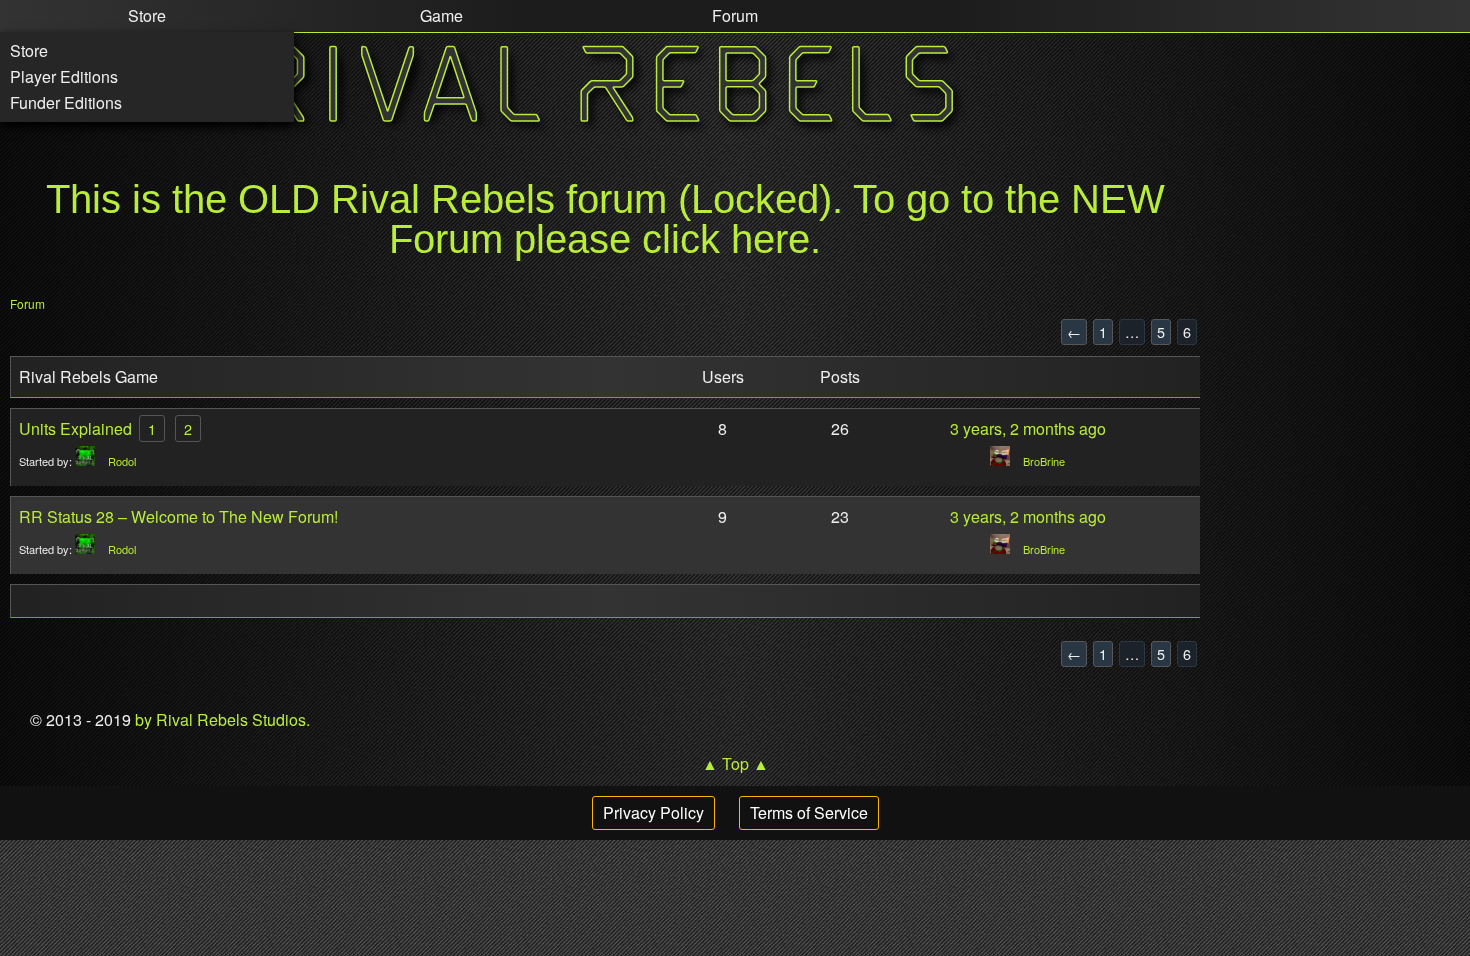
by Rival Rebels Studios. (220, 719)
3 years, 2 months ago (1028, 428)
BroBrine (1044, 461)
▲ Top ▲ (735, 763)
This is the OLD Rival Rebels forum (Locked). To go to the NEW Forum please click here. (605, 219)
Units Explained (75, 428)
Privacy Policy (653, 812)
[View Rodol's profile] (90, 461)
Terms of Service (809, 812)
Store (29, 50)
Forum (27, 303)
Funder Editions (66, 102)
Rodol (122, 461)
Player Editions (64, 76)
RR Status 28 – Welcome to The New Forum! (178, 516)
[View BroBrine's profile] (1005, 461)
